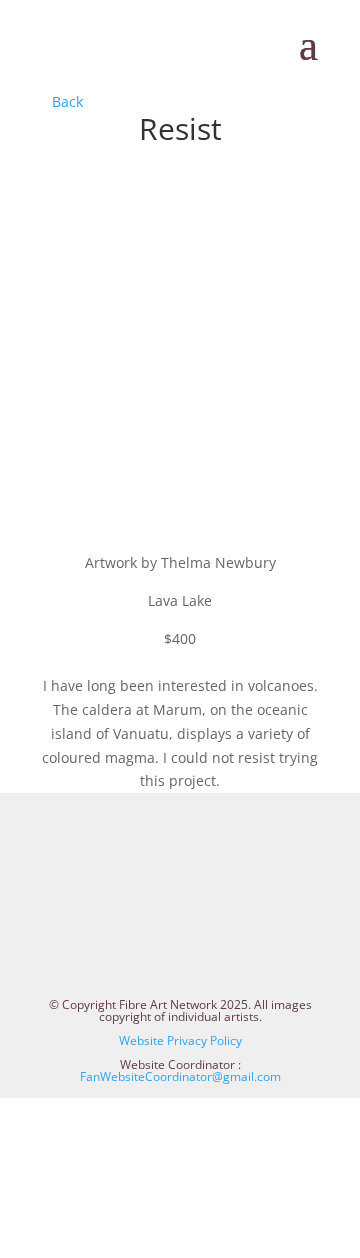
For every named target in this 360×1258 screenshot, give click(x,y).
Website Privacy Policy (180, 1040)
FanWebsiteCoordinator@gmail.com (180, 1076)
